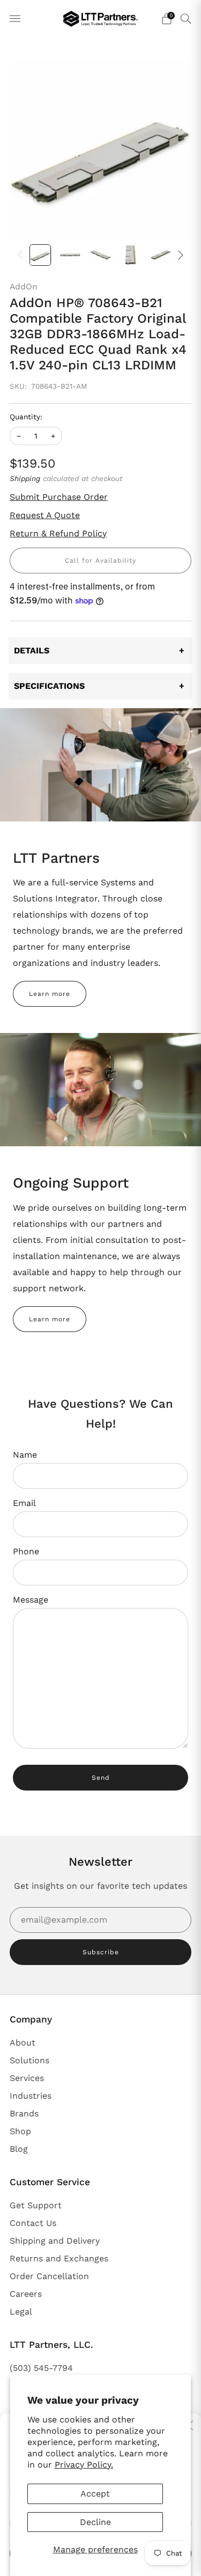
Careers (26, 2294)
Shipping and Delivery (55, 2241)
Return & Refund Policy (58, 533)
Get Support (36, 2205)
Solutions (29, 2060)
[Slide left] (23, 255)
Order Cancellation (49, 2276)
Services (27, 2078)
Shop (20, 2131)
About (23, 2043)
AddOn (24, 286)
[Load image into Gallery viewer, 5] (161, 255)
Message (31, 1600)
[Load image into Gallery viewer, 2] (70, 255)
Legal (21, 2312)
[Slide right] (178, 255)
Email (24, 1503)
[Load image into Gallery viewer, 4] (131, 255)
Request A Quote (45, 515)
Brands (24, 2113)
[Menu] (15, 19)
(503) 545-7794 (41, 2368)
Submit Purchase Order (59, 497)
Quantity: (26, 417)
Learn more (50, 994)
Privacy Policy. (84, 2465)
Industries (31, 2096)
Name (25, 1455)
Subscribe (101, 1952)
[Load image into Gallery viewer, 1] (40, 255)
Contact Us (33, 2223)
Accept (95, 2494)
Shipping (25, 478)
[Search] (186, 18)
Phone (26, 1551)
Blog (19, 2149)
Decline (95, 2522)
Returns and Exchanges (59, 2258)
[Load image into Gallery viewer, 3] (100, 255)
